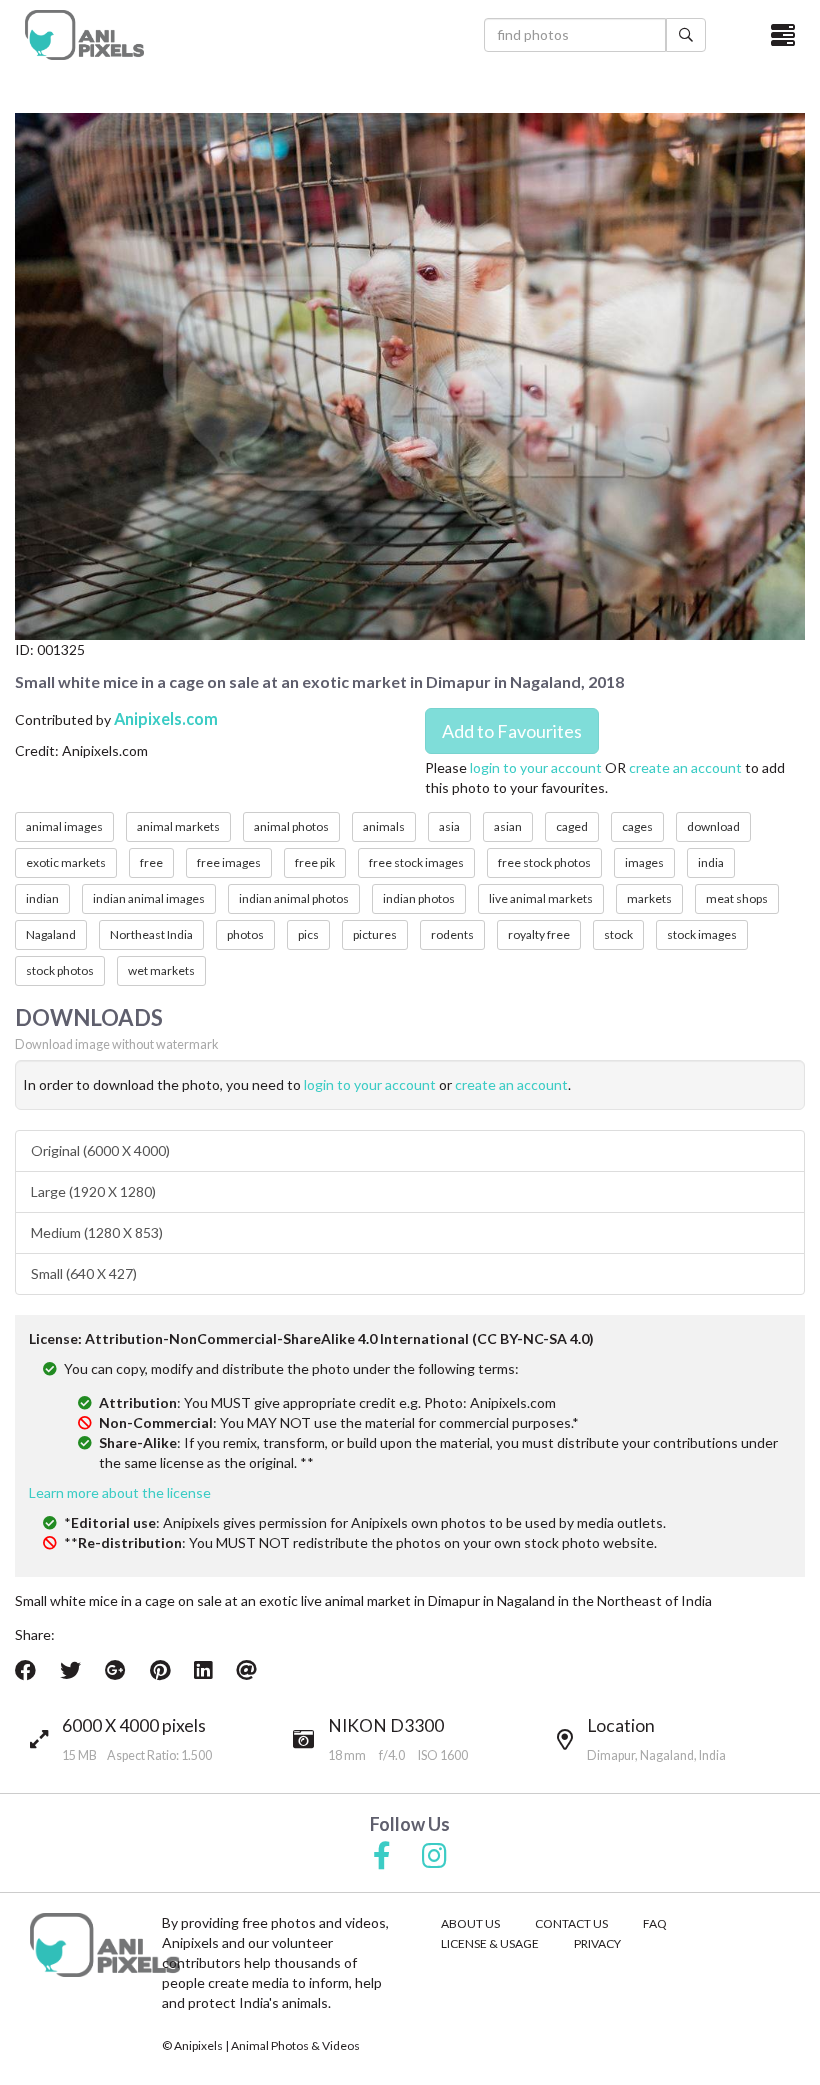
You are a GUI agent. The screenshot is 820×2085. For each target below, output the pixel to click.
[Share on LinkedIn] (203, 1670)
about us (470, 1923)
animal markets (178, 826)
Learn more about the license (120, 1492)
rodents (452, 934)
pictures (375, 934)
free (151, 862)
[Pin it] (160, 1670)
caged (572, 826)
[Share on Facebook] (25, 1670)
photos (245, 934)
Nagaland (51, 934)
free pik (315, 862)
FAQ (655, 1923)
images (644, 862)
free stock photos (544, 862)
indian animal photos (294, 898)
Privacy (597, 1943)
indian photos (419, 898)
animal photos (291, 826)
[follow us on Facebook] (382, 1857)
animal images (64, 826)
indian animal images (149, 898)
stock (618, 934)
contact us (571, 1923)
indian (42, 898)
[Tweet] (70, 1670)
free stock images (416, 862)
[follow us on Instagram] (434, 1857)
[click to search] (686, 35)
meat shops (737, 898)
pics (308, 934)
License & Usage (490, 1943)
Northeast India (151, 934)
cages (637, 826)
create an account (685, 767)
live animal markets (541, 898)
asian (508, 826)
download (713, 826)
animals (384, 826)
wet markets (161, 970)
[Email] (246, 1670)
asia (449, 826)
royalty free (539, 934)
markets (649, 898)
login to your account (536, 767)
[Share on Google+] (115, 1670)
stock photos (60, 970)
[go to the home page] (84, 35)
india (711, 862)
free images (229, 862)
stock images (702, 934)
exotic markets (66, 862)
